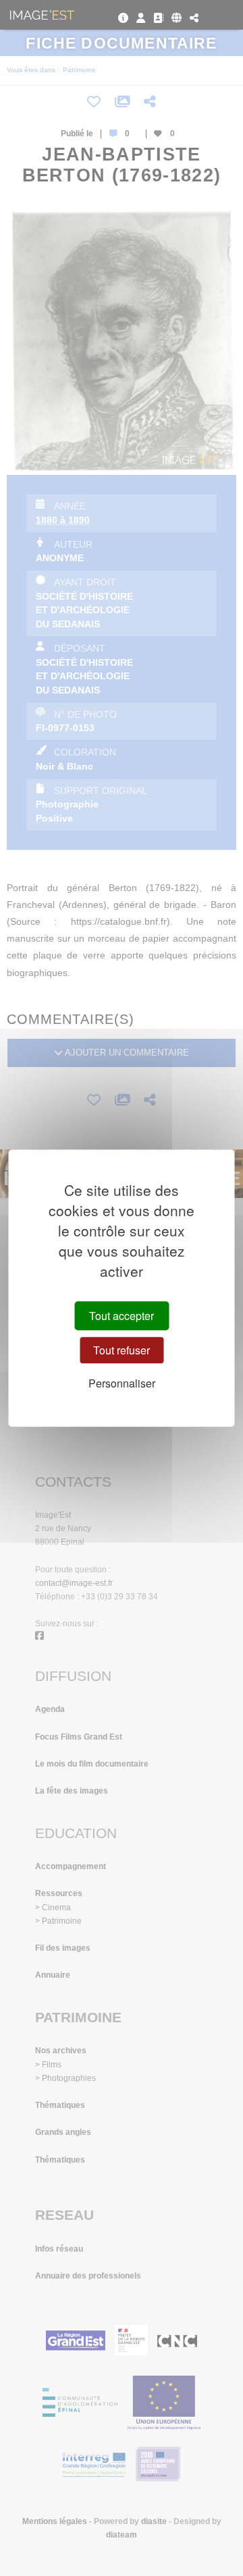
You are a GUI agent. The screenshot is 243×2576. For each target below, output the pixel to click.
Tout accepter (122, 1316)
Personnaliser (122, 1383)
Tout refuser (122, 1350)
